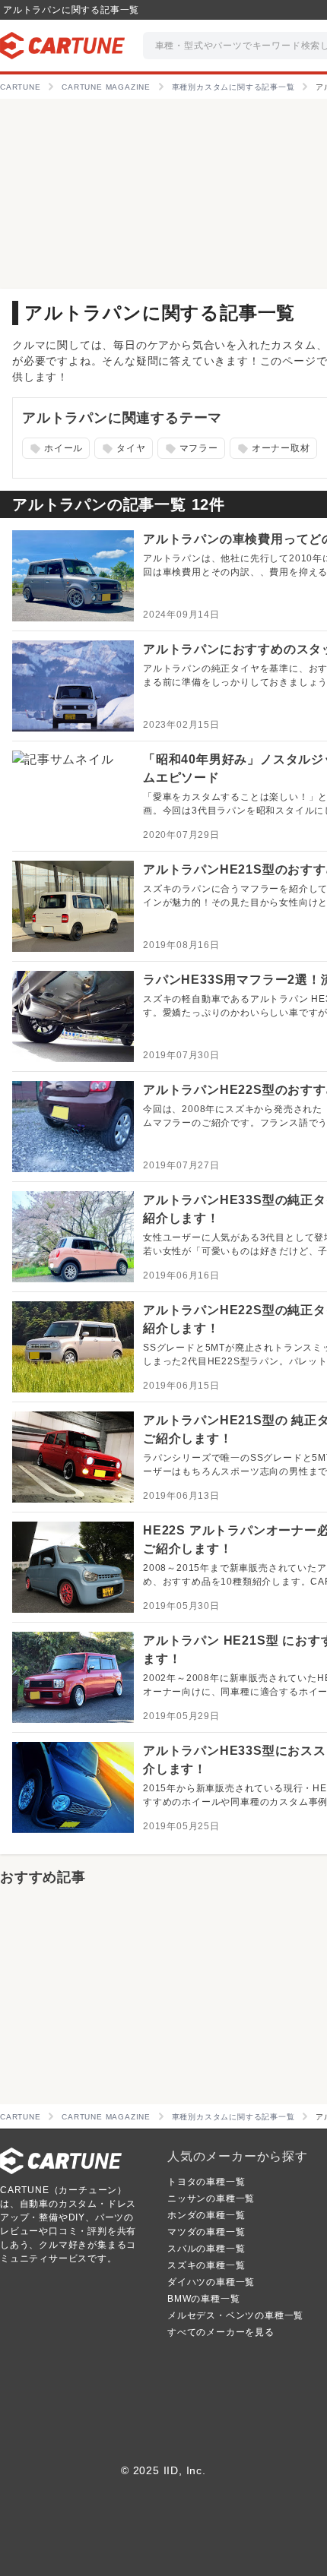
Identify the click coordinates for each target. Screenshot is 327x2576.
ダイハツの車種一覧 (211, 2282)
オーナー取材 (272, 449)
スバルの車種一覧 (206, 2249)
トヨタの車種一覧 (206, 2182)
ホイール (55, 449)
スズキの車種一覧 (206, 2265)
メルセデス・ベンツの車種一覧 (235, 2315)
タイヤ (122, 449)
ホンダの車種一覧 (206, 2215)
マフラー (189, 449)
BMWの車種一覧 (203, 2299)
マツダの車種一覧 (206, 2232)
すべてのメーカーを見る (221, 2332)
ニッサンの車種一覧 (211, 2198)
